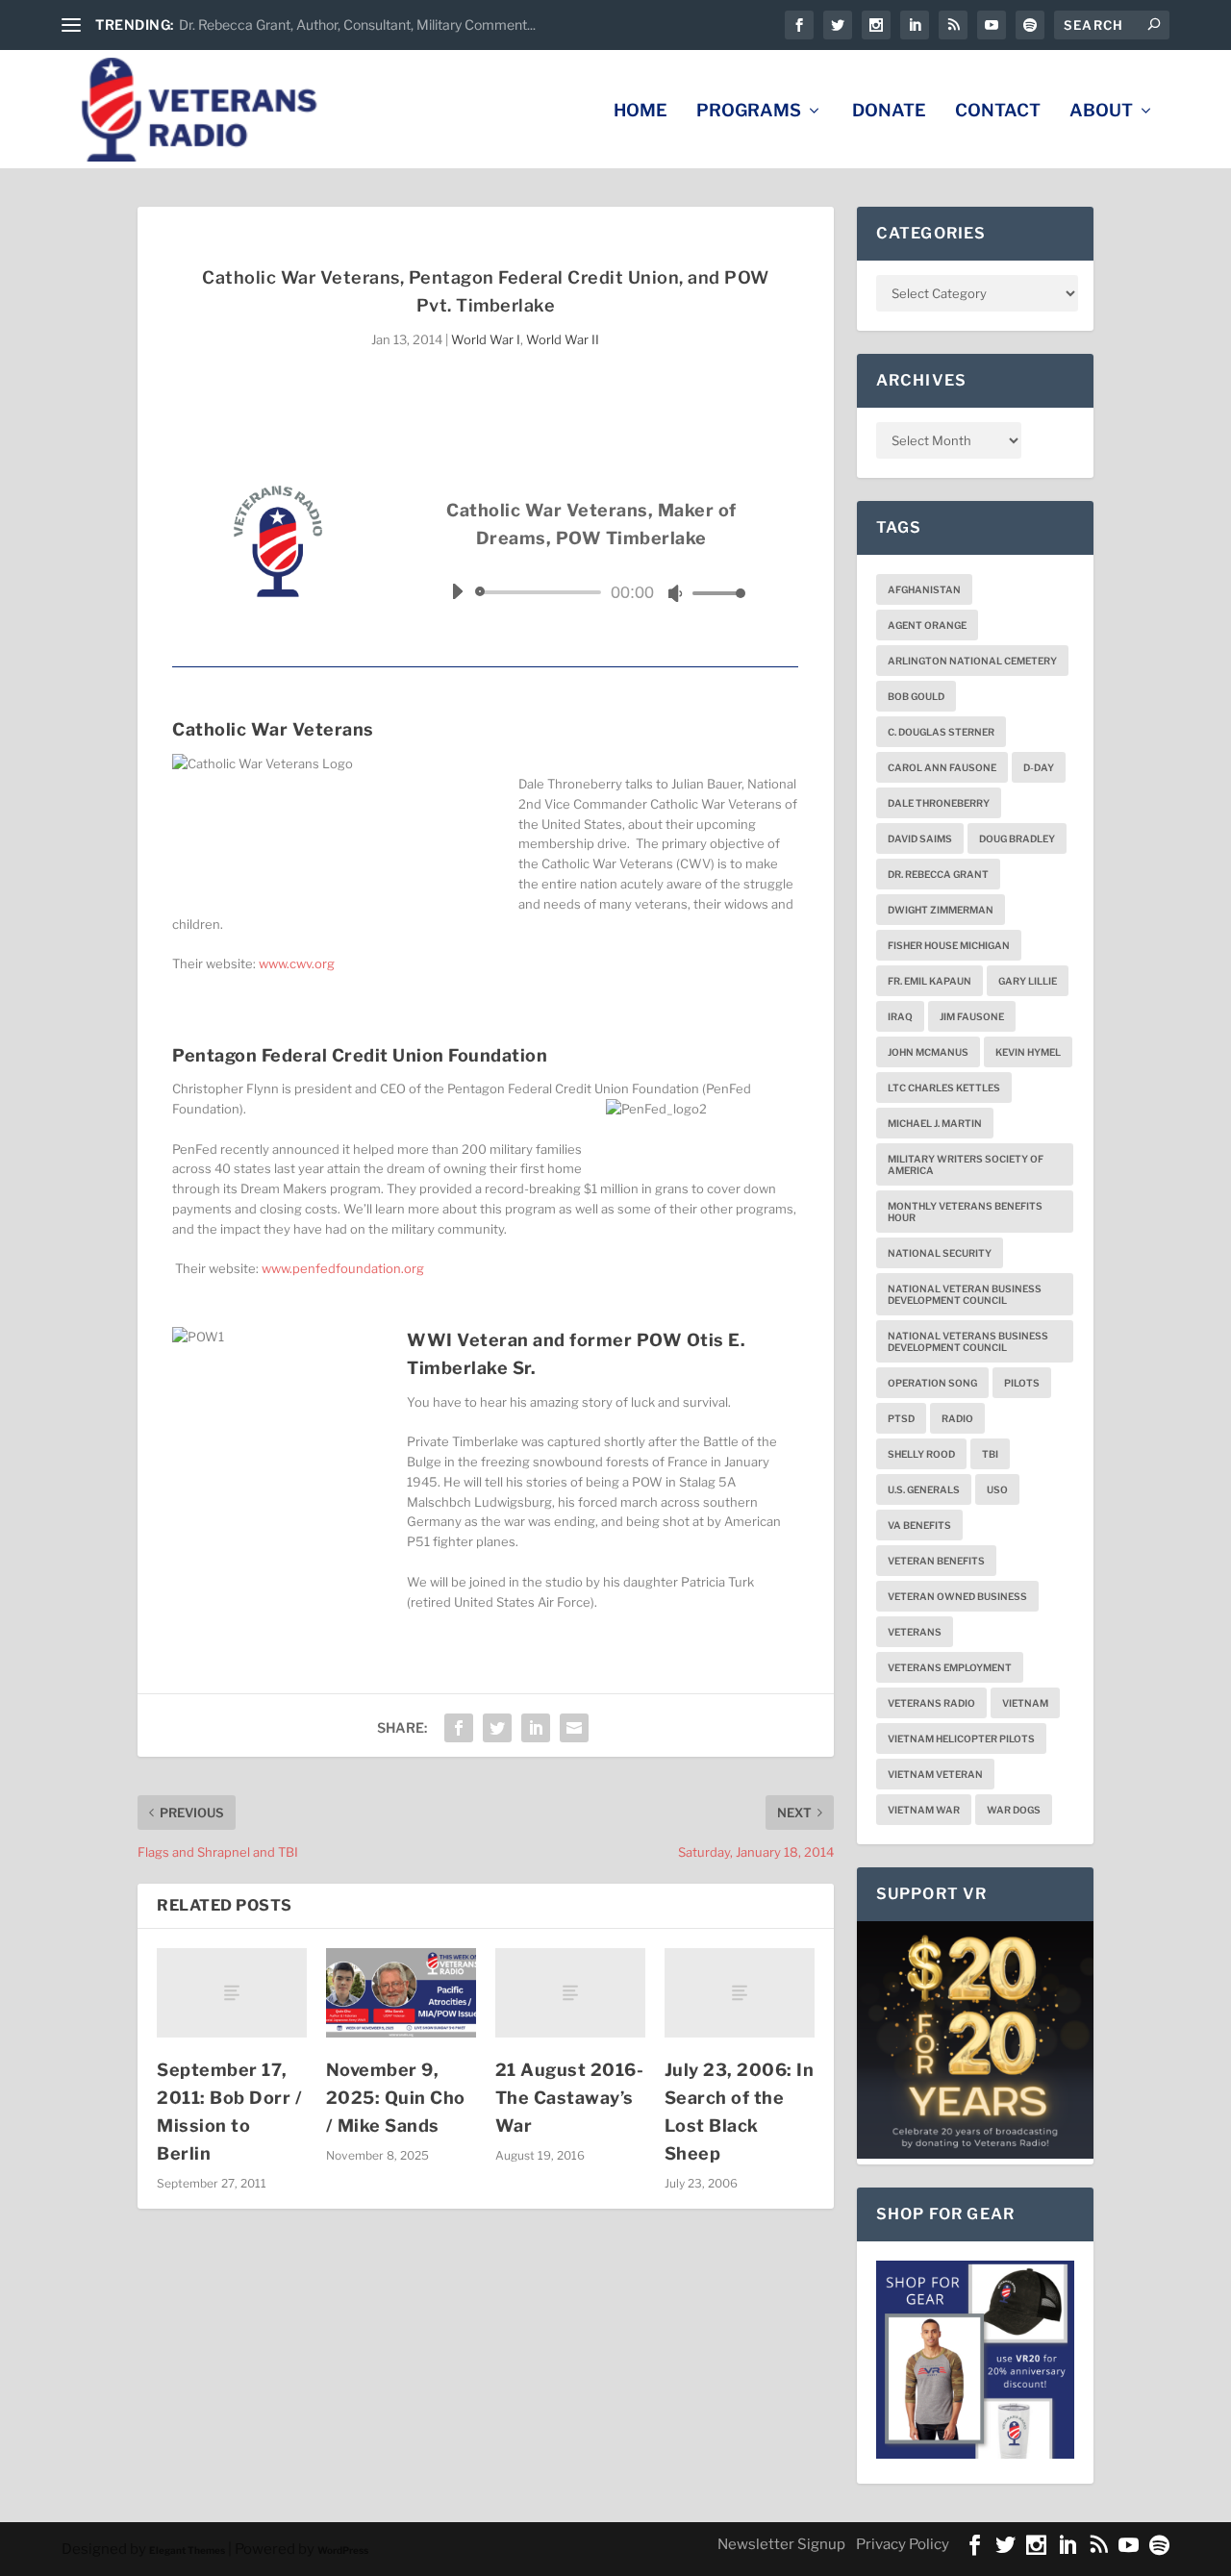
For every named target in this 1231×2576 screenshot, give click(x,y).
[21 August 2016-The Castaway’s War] (570, 1993)
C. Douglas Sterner (941, 732)
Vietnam (1025, 1703)
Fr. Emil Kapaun (930, 981)
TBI (990, 1454)
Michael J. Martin (935, 1123)
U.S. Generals (924, 1489)
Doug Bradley (1017, 838)
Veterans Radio (931, 1703)
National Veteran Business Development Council (965, 1294)
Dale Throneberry (939, 803)
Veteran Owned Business (957, 1596)
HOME (641, 112)
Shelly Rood (921, 1454)
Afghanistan (924, 589)
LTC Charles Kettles (944, 1088)
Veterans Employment (950, 1667)
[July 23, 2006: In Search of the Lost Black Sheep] (740, 1993)
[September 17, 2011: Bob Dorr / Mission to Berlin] (232, 1993)
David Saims (920, 838)
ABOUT (1101, 112)
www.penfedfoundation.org (343, 1268)
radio (957, 1418)
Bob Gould (916, 696)
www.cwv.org (297, 963)
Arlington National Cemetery (972, 661)
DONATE (889, 112)
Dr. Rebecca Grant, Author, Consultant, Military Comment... (357, 25)
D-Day (1039, 767)
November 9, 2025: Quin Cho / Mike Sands (396, 2098)
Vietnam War (924, 1810)
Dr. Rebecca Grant (938, 874)
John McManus (928, 1052)
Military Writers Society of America (966, 1164)
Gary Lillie (1028, 981)
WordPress (343, 2550)
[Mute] (675, 593)
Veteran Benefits (936, 1561)
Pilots (1022, 1383)
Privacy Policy (903, 2544)
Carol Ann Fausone (942, 767)
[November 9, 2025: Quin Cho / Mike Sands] (401, 1993)
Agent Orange (927, 625)
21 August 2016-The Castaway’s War (570, 2098)
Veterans (915, 1632)
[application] (591, 592)
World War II (563, 339)
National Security (940, 1253)
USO (997, 1489)
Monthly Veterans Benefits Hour (965, 1212)
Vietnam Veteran (935, 1774)
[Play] (457, 591)
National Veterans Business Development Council (968, 1341)
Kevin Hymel (1028, 1052)
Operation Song (932, 1383)
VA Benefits (919, 1525)
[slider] (714, 593)
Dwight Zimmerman (941, 910)
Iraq (900, 1016)
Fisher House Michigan (949, 945)
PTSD (901, 1418)
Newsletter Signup (781, 2544)
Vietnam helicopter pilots (961, 1738)
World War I (486, 339)
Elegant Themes (187, 2550)
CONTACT (998, 112)
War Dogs (1014, 1810)
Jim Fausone (972, 1016)
